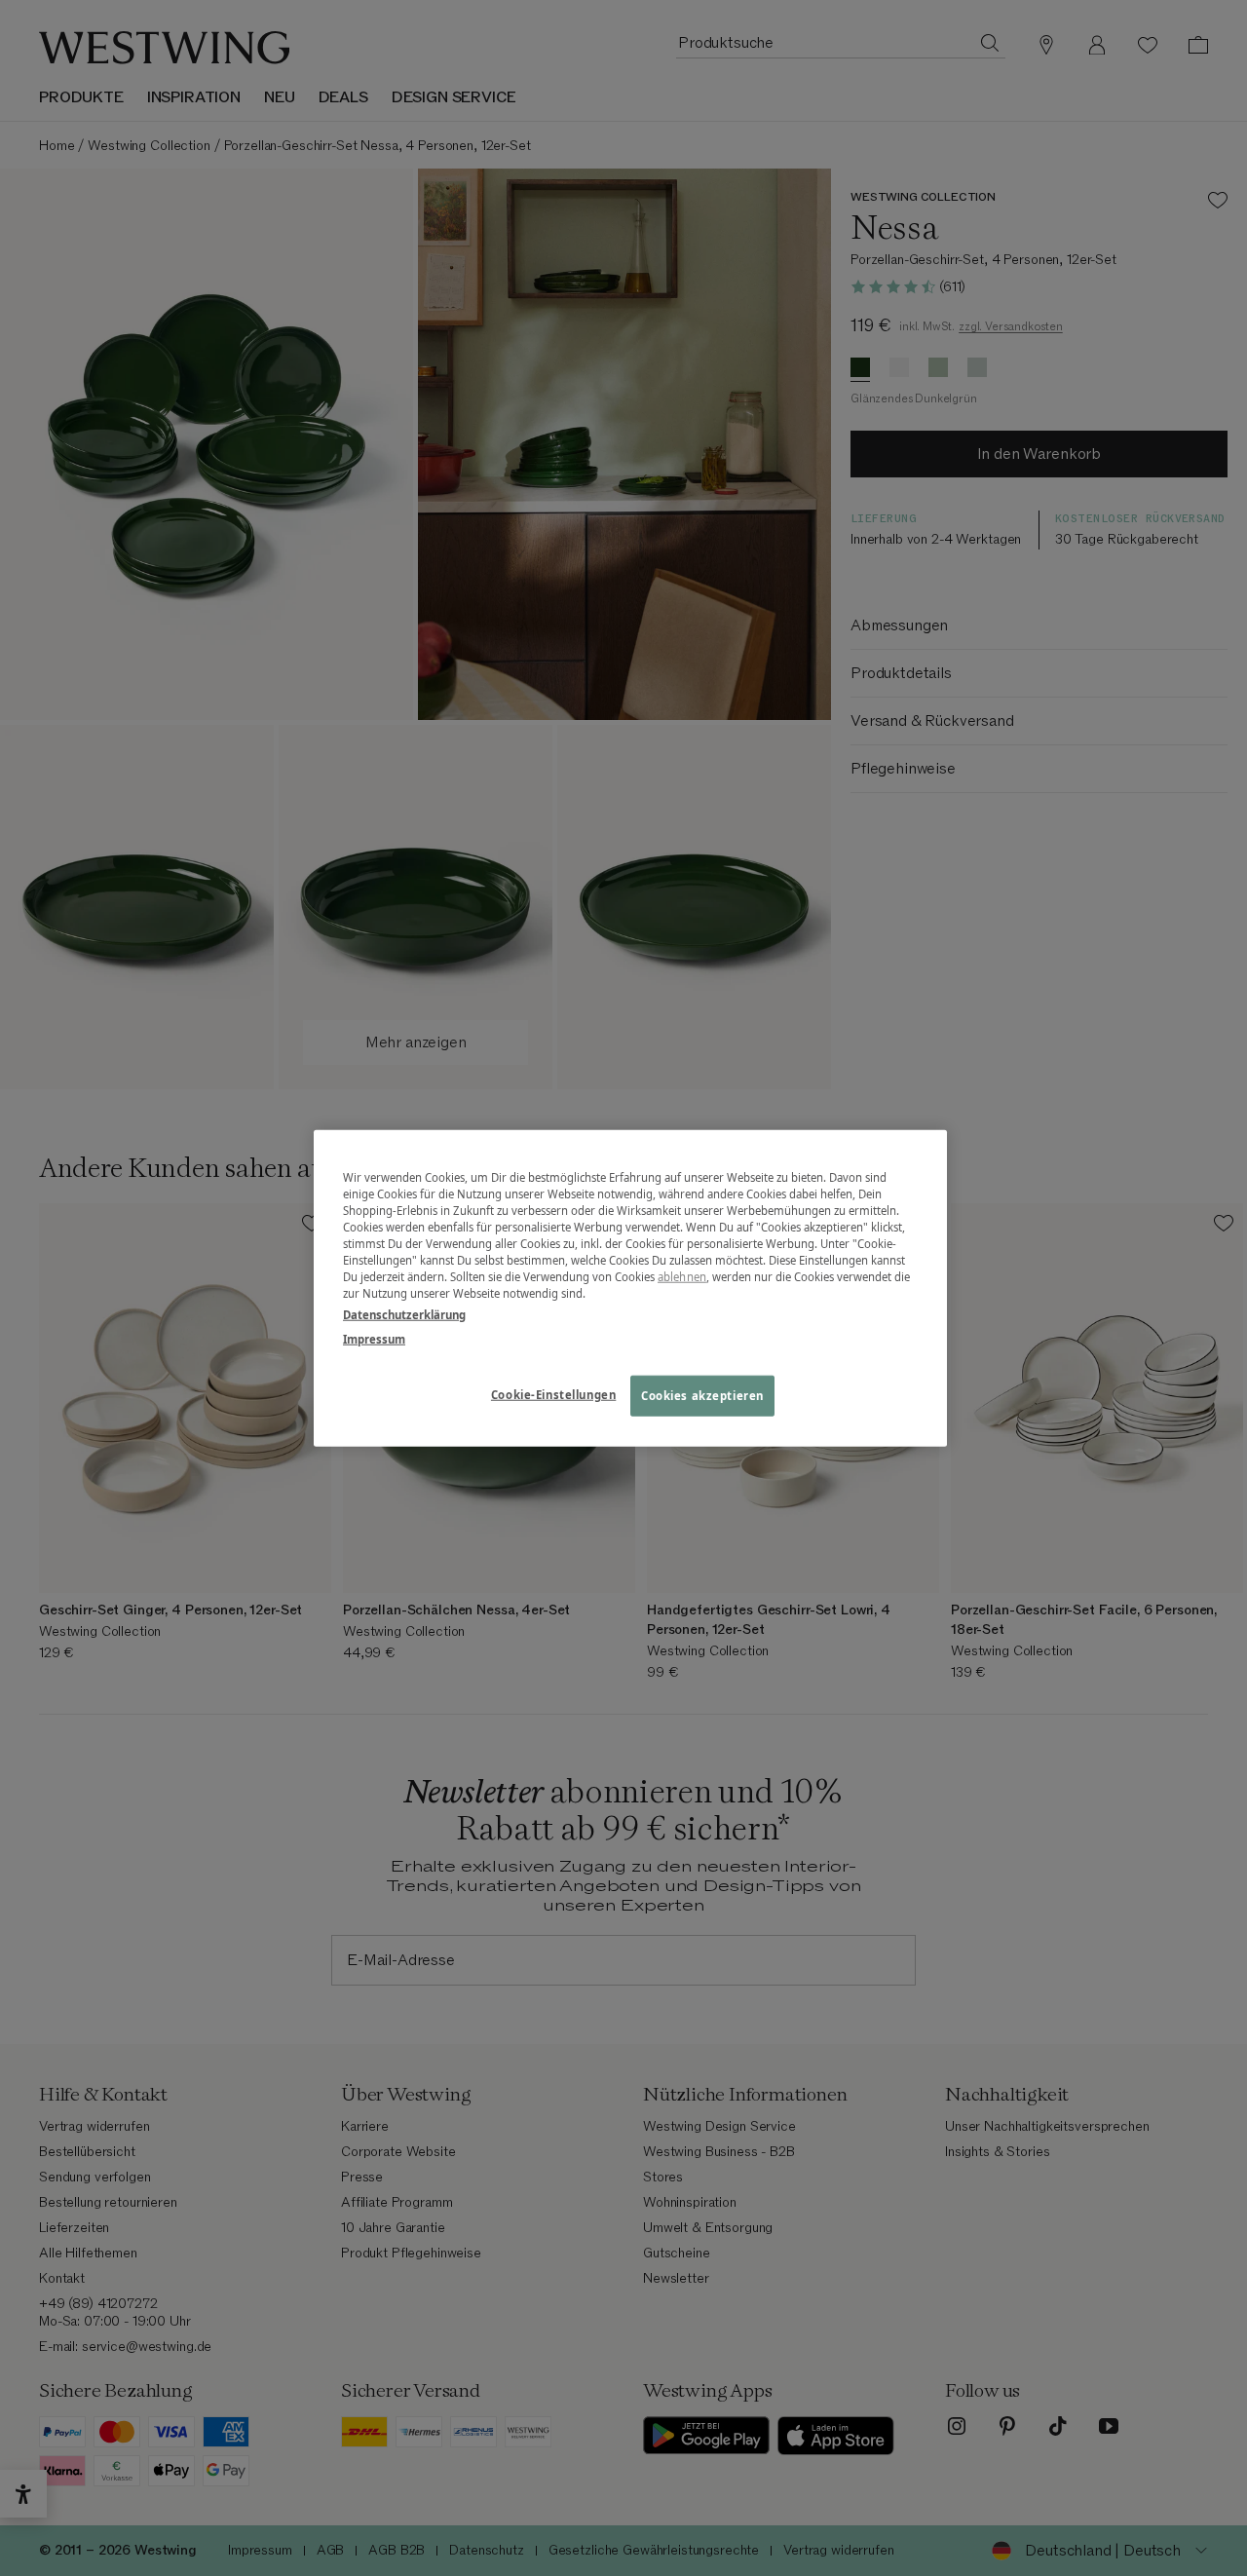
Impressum (374, 1338)
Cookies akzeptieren (702, 1395)
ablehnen (682, 1277)
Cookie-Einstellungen (553, 1394)
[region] (630, 1288)
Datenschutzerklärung (404, 1314)
